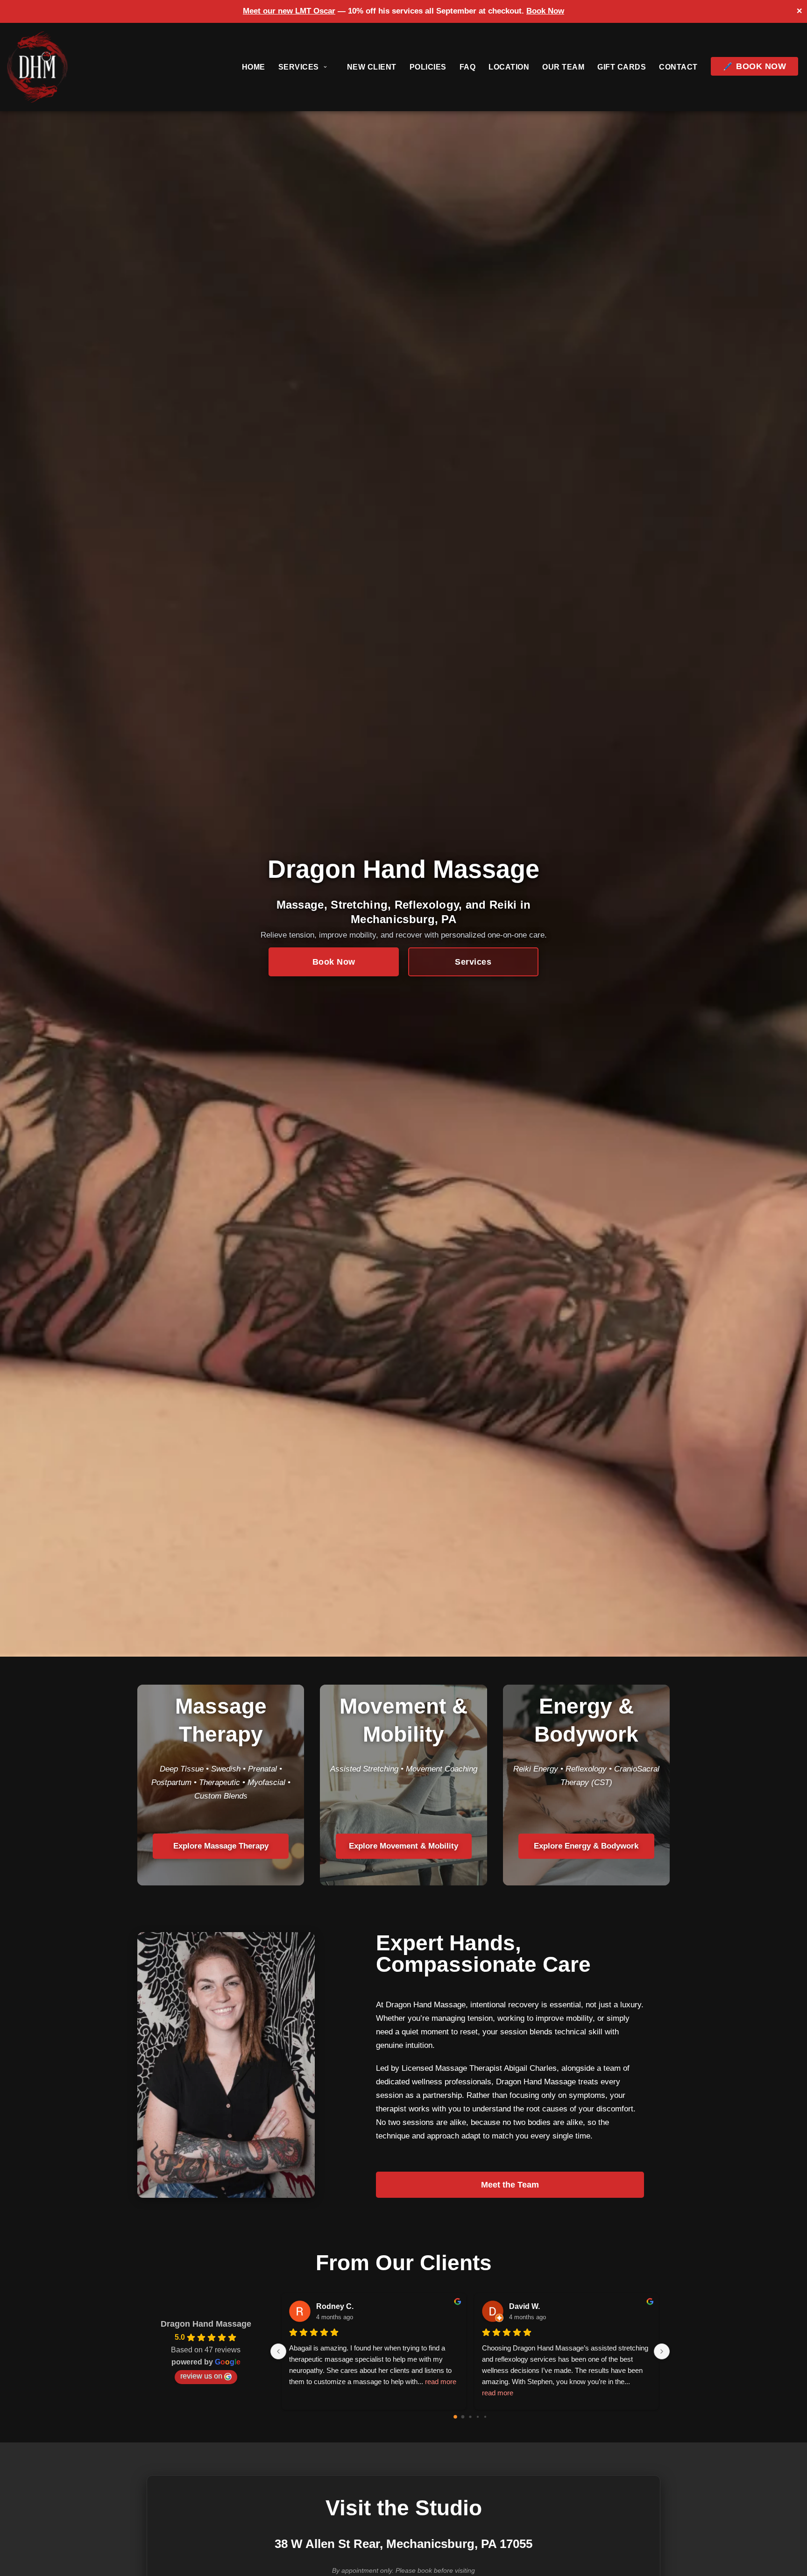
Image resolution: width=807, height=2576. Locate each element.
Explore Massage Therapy (221, 1846)
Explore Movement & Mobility (403, 1846)
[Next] (662, 2351)
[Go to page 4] (485, 2417)
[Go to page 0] (455, 2417)
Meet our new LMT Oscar (289, 11)
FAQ (468, 67)
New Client (372, 67)
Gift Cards (622, 67)
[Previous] (278, 2351)
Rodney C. (335, 2306)
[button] (325, 67)
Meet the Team (510, 2185)
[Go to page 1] (463, 2417)
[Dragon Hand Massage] (37, 67)
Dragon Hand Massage (206, 2324)
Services (473, 962)
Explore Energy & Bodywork (586, 1846)
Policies (428, 67)
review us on (201, 2376)
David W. (524, 2306)
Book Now (545, 11)
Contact (678, 67)
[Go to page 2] (470, 2417)
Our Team (563, 67)
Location (509, 67)
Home (254, 67)
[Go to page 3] (477, 2417)
